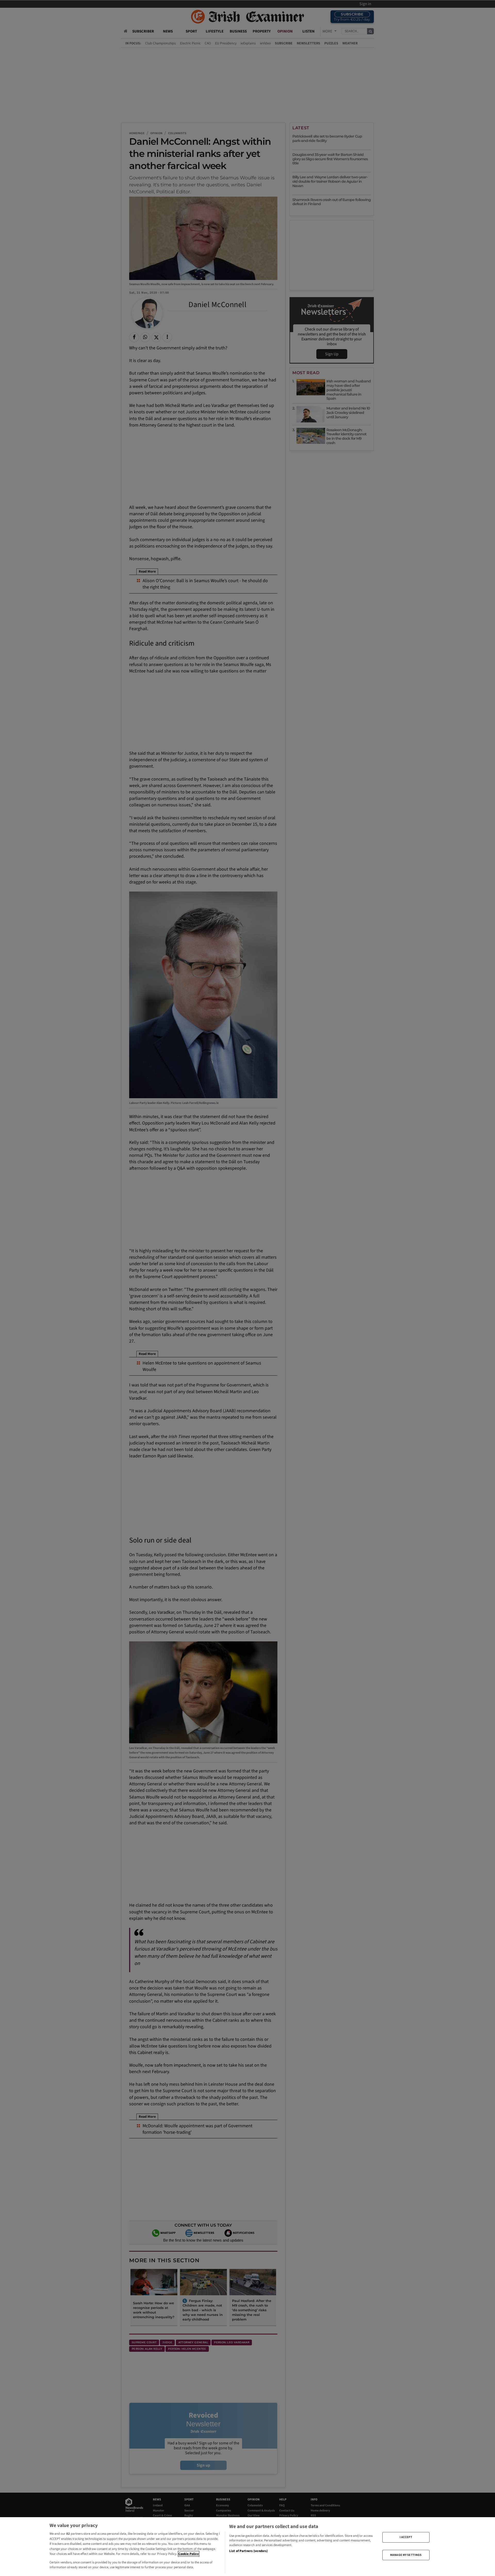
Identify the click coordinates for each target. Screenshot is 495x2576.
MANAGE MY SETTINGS (406, 2555)
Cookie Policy (189, 2554)
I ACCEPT (406, 2537)
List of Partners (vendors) (248, 2551)
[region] (247, 2547)
